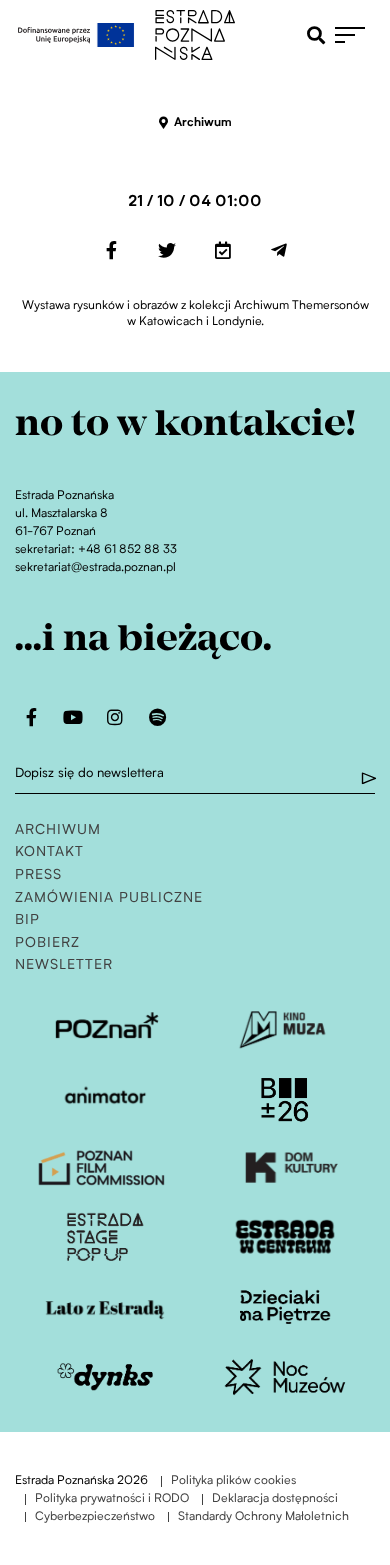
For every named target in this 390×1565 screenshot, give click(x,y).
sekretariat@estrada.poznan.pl (95, 568)
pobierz (47, 943)
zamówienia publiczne (109, 898)
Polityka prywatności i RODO (112, 1499)
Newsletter (64, 965)
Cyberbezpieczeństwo (95, 1517)
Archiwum (58, 830)
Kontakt (49, 852)
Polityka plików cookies (233, 1481)
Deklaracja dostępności (275, 1499)
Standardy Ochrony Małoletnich (263, 1517)
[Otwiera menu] (355, 35)
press (38, 875)
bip (27, 920)
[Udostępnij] (111, 250)
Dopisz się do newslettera (89, 773)
